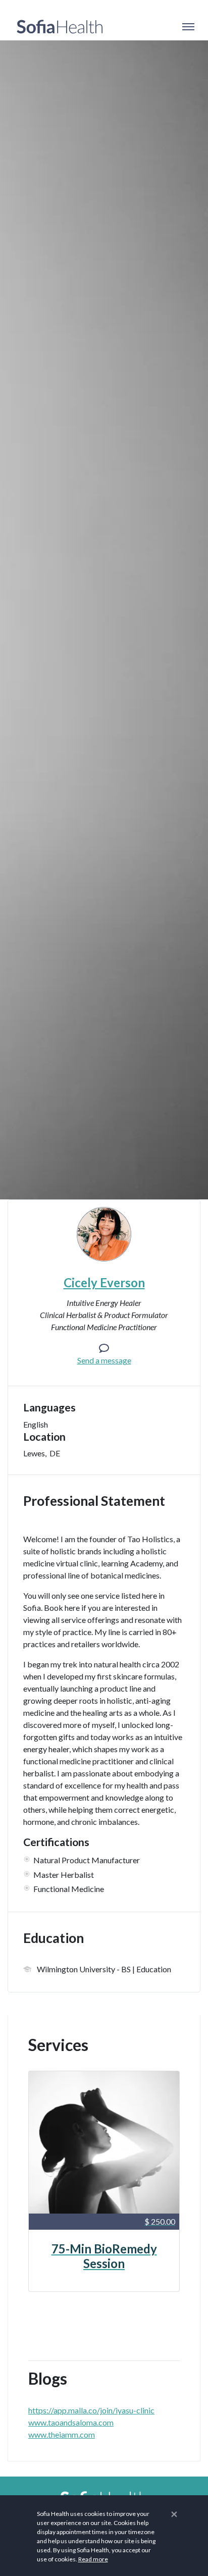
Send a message (104, 1360)
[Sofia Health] (60, 27)
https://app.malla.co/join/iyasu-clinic (91, 2410)
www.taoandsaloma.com (71, 2422)
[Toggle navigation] (188, 27)
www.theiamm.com (62, 2434)
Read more (93, 2559)
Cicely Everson (104, 1282)
